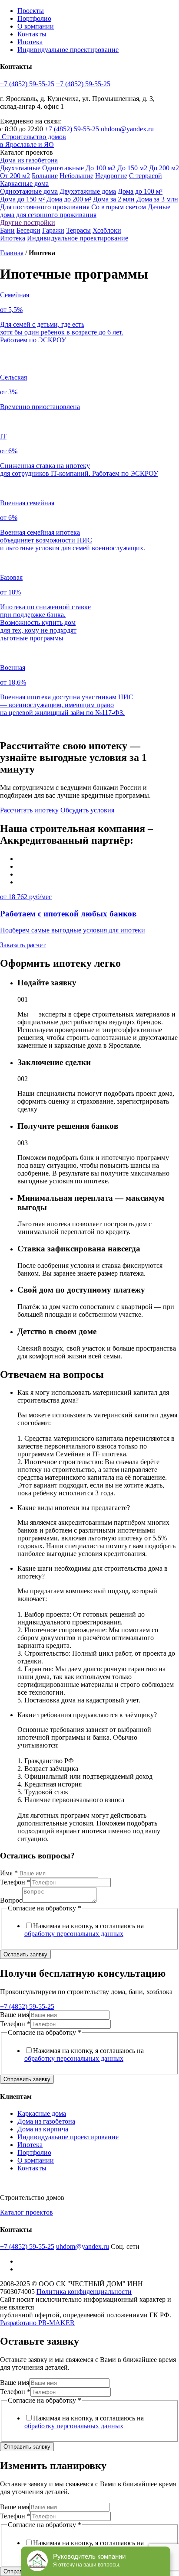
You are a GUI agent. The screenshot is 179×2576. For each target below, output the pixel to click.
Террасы (78, 230)
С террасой (146, 176)
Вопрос (11, 1900)
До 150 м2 (132, 168)
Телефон (15, 1882)
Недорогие (111, 176)
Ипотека (30, 42)
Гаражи (53, 230)
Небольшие (76, 176)
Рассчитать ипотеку (29, 810)
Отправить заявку (27, 2079)
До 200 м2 (164, 168)
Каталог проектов (27, 2212)
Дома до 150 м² (22, 199)
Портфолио (34, 18)
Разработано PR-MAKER (37, 2323)
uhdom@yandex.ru (127, 129)
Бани (7, 230)
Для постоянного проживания (45, 207)
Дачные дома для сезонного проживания (85, 211)
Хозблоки (107, 230)
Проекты (31, 11)
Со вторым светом (119, 207)
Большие (45, 176)
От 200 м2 (15, 176)
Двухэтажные (20, 168)
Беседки (28, 230)
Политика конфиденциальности (84, 2292)
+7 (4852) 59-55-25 (27, 84)
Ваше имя (15, 2015)
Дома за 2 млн (114, 199)
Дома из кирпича (43, 2129)
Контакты (32, 34)
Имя (9, 1873)
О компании (36, 26)
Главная (12, 253)
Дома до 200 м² (69, 199)
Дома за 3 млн (157, 199)
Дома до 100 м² (140, 191)
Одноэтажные (63, 168)
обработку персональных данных (74, 1934)
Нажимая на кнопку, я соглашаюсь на (84, 1930)
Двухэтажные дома (88, 191)
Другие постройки (28, 223)
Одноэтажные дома (29, 191)
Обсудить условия (87, 810)
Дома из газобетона (29, 160)
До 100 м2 (101, 168)
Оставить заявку (25, 1954)
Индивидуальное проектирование (68, 50)
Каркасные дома (24, 184)
